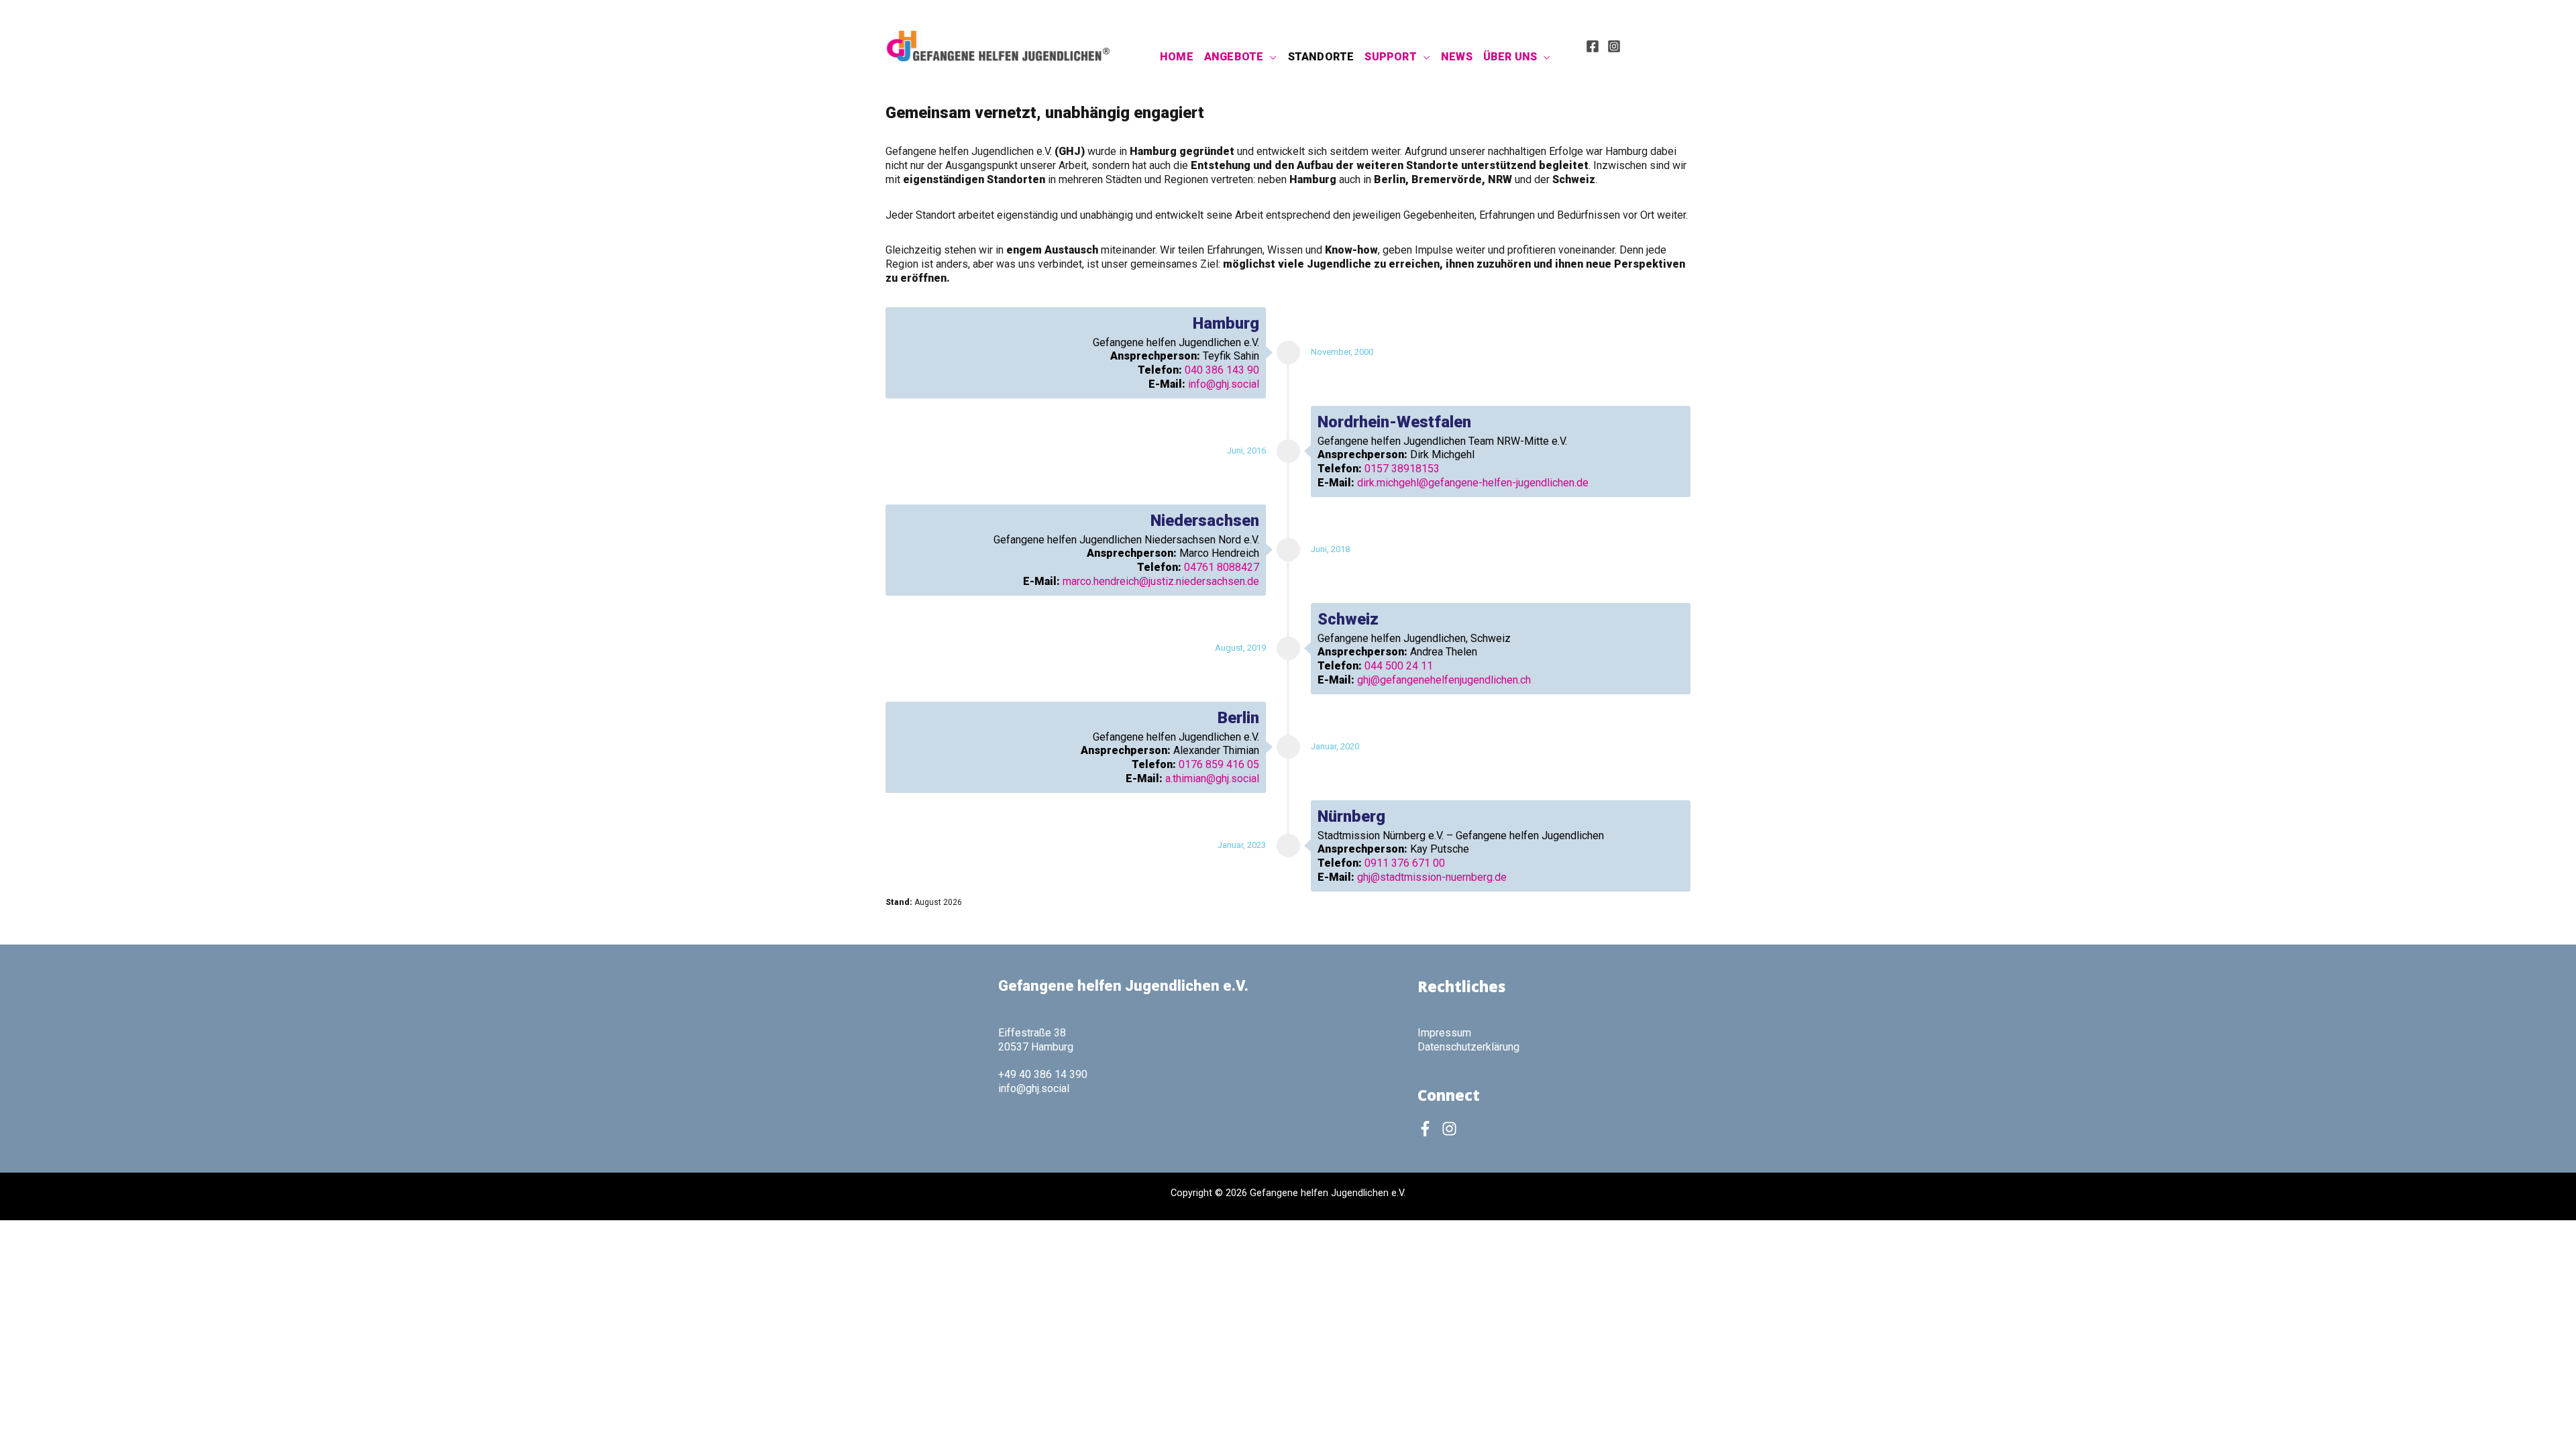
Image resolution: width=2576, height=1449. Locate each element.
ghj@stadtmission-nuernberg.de (1432, 877)
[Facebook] (1593, 46)
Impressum (1444, 1033)
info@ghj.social (1224, 384)
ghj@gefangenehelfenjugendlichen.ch (1444, 680)
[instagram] (1452, 1129)
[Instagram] (1614, 46)
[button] (1270, 57)
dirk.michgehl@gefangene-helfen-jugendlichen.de (1473, 483)
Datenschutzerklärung (1468, 1047)
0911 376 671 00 (1405, 863)
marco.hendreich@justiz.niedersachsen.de (1161, 581)
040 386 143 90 (1222, 370)
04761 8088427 (1222, 567)
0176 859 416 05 (1219, 764)
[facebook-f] (1428, 1129)
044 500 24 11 (1399, 666)
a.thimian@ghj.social (1212, 779)
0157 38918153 (1402, 469)
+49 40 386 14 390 (1043, 1074)
